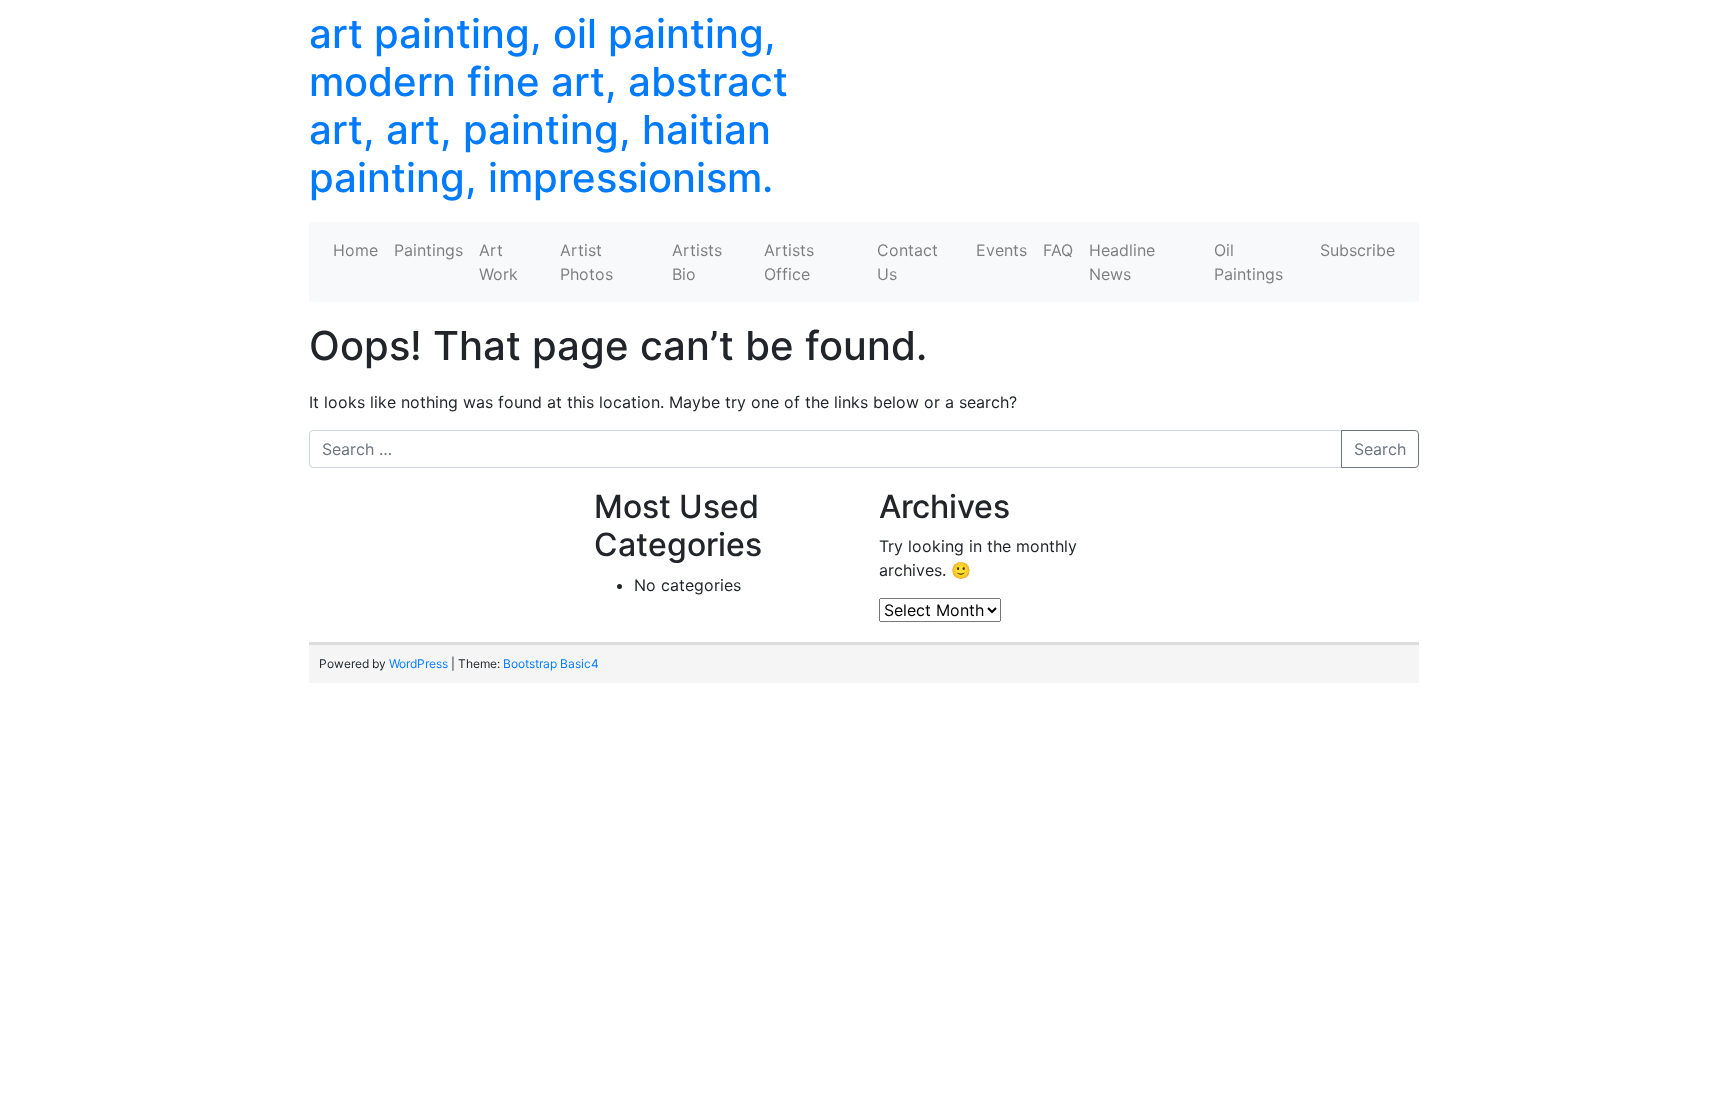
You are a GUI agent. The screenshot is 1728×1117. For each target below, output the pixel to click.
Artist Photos (586, 262)
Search (1380, 449)
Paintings (428, 250)
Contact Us (907, 262)
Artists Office (789, 262)
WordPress (418, 663)
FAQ (1058, 250)
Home (355, 250)
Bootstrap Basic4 (551, 663)
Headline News (1122, 262)
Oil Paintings (1248, 262)
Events (1001, 250)
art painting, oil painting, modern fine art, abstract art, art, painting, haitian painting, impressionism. (548, 105)
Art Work (498, 262)
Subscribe (1357, 250)
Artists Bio (697, 262)
